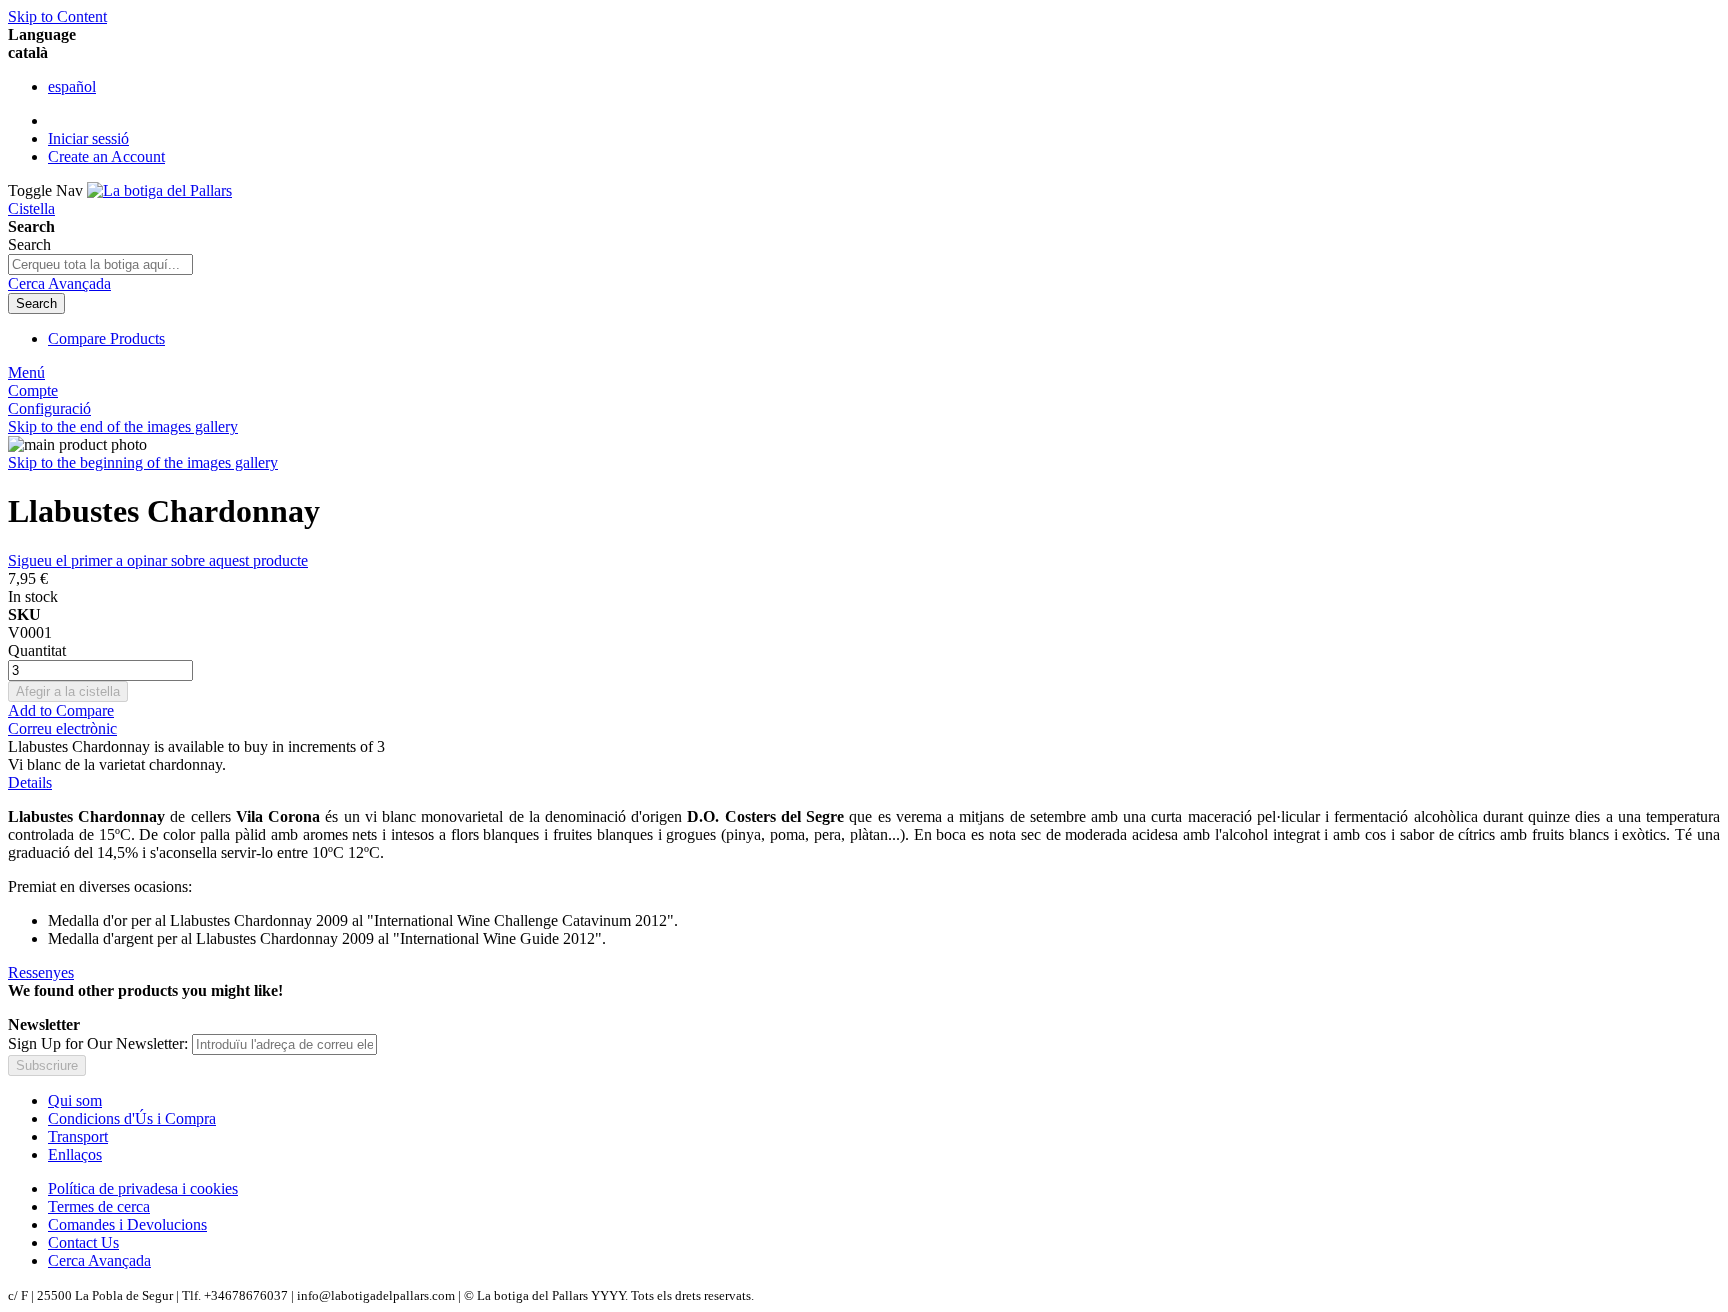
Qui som (75, 1100)
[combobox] (100, 264)
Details (30, 782)
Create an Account (106, 156)
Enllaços (75, 1154)
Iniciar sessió (88, 138)
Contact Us (83, 1242)
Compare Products (106, 338)
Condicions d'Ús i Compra (132, 1118)
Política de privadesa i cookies (143, 1188)
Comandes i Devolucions (127, 1224)
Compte (33, 390)
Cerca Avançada (59, 283)
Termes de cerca (99, 1206)
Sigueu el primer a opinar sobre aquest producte (158, 560)
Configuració (49, 408)
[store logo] (159, 190)
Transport (78, 1136)
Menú (26, 372)
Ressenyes (41, 972)
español (72, 86)
